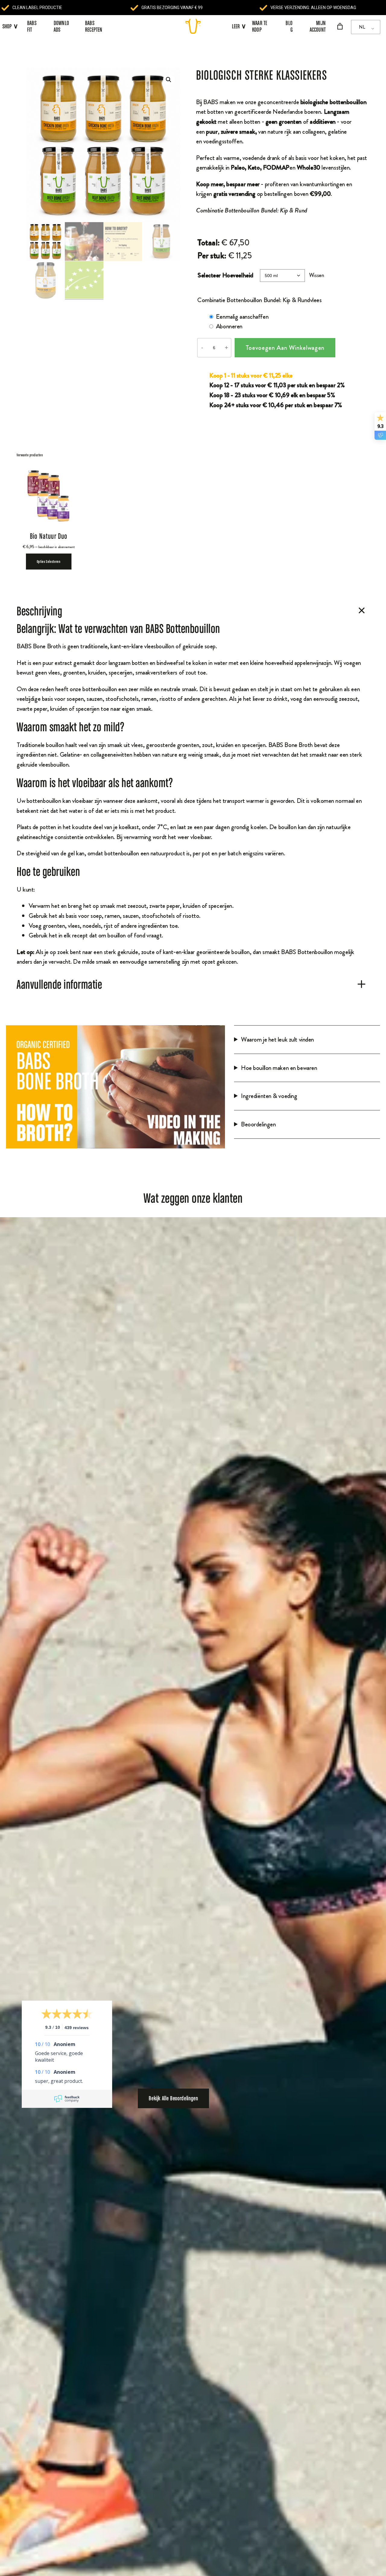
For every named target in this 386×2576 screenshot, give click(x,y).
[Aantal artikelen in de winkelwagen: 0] (340, 26)
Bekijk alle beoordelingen (173, 2098)
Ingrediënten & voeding (269, 1096)
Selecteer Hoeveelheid (225, 275)
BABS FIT (32, 26)
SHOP (7, 26)
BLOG (289, 26)
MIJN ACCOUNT (318, 26)
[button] (169, 80)
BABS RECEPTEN (94, 26)
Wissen (316, 275)
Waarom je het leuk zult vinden (277, 1039)
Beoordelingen (258, 1124)
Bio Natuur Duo (49, 536)
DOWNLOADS (61, 26)
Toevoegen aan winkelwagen (285, 348)
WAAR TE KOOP (260, 26)
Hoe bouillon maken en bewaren (279, 1068)
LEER (239, 26)
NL (362, 27)
